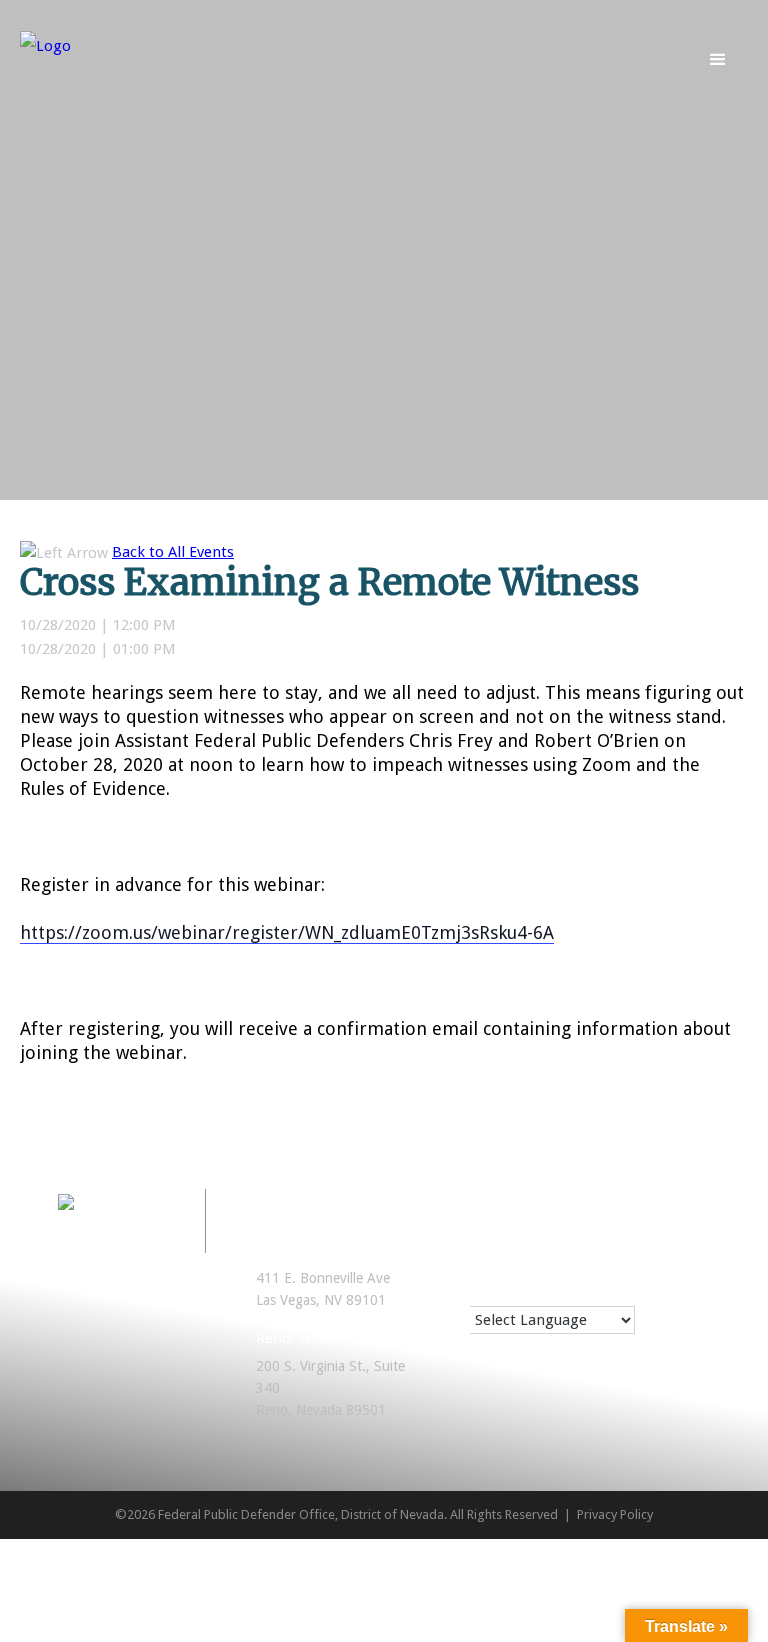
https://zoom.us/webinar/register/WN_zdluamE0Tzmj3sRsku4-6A (287, 932)
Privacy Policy (615, 1514)
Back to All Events (173, 552)
